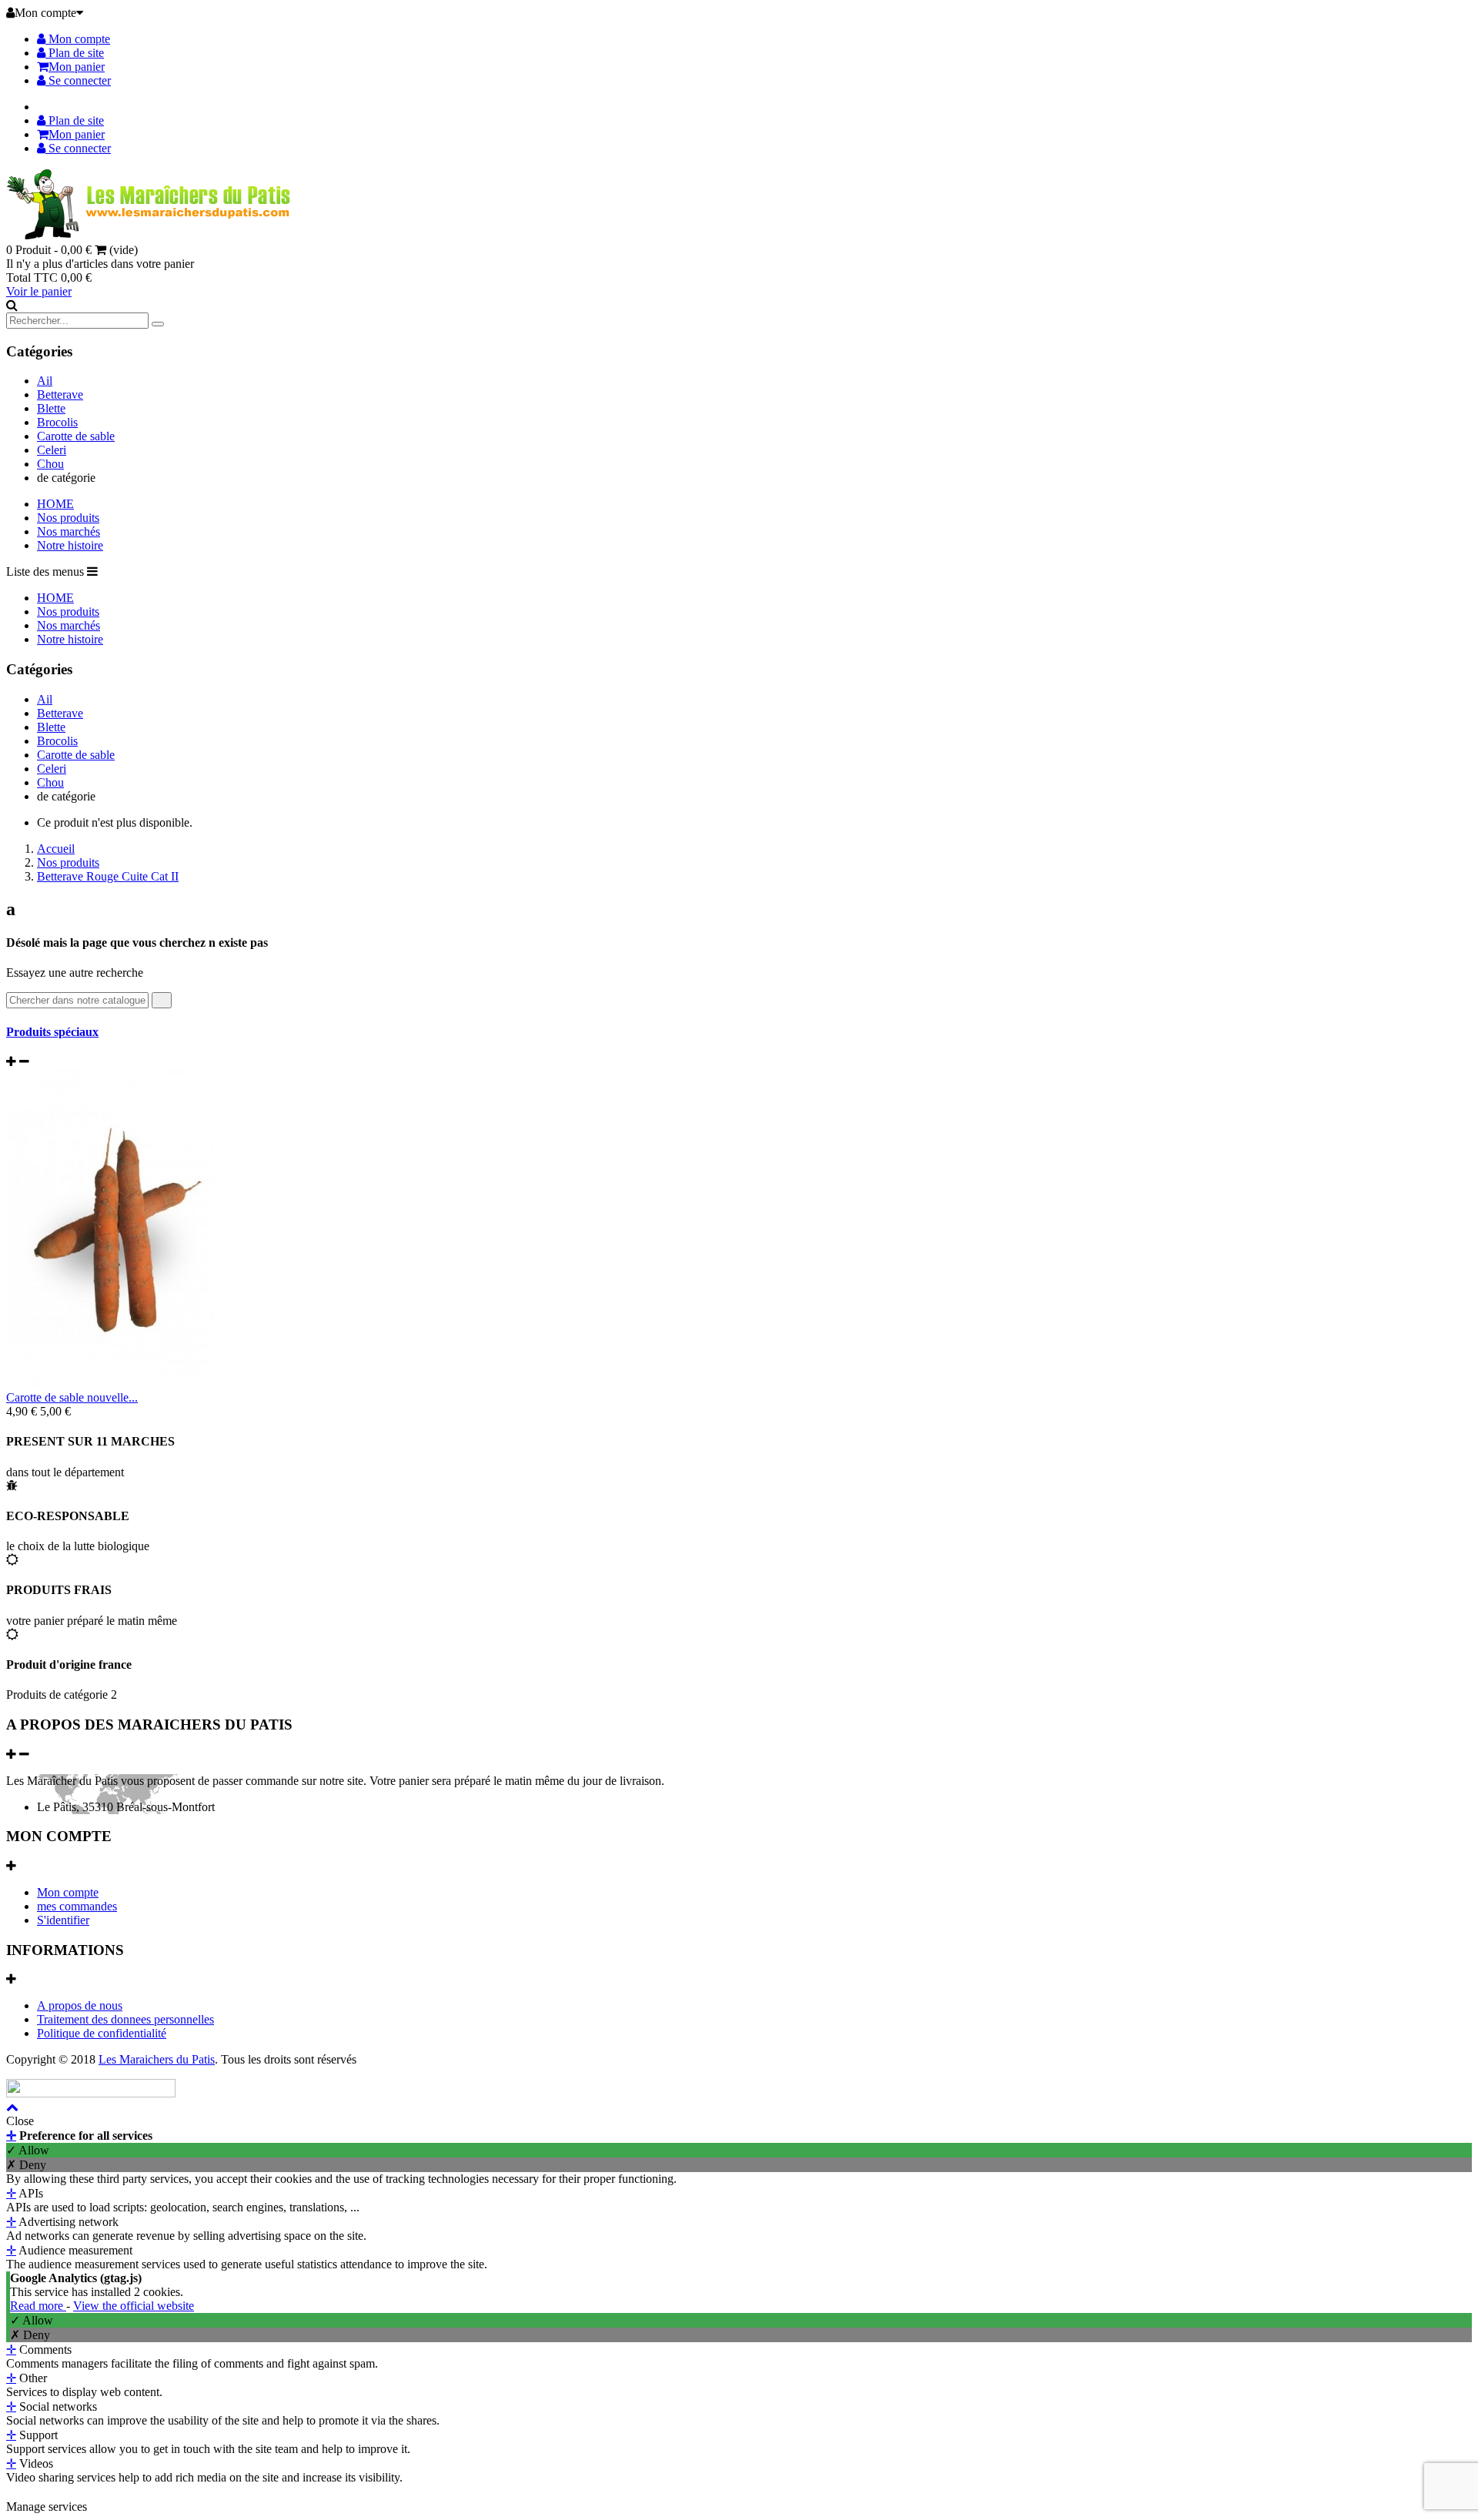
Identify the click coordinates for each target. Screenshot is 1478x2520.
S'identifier (63, 1920)
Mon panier (77, 67)
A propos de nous (80, 2005)
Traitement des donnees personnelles (125, 2019)
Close (20, 2121)
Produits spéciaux (52, 1032)
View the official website (134, 2306)
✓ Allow (28, 2150)
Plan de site (75, 53)
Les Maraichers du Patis (157, 2059)
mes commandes (77, 1906)
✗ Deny (26, 2165)
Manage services (47, 2507)
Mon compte (78, 39)
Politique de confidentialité (102, 2033)
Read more (38, 2306)
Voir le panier (39, 291)
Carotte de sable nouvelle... (72, 1397)
